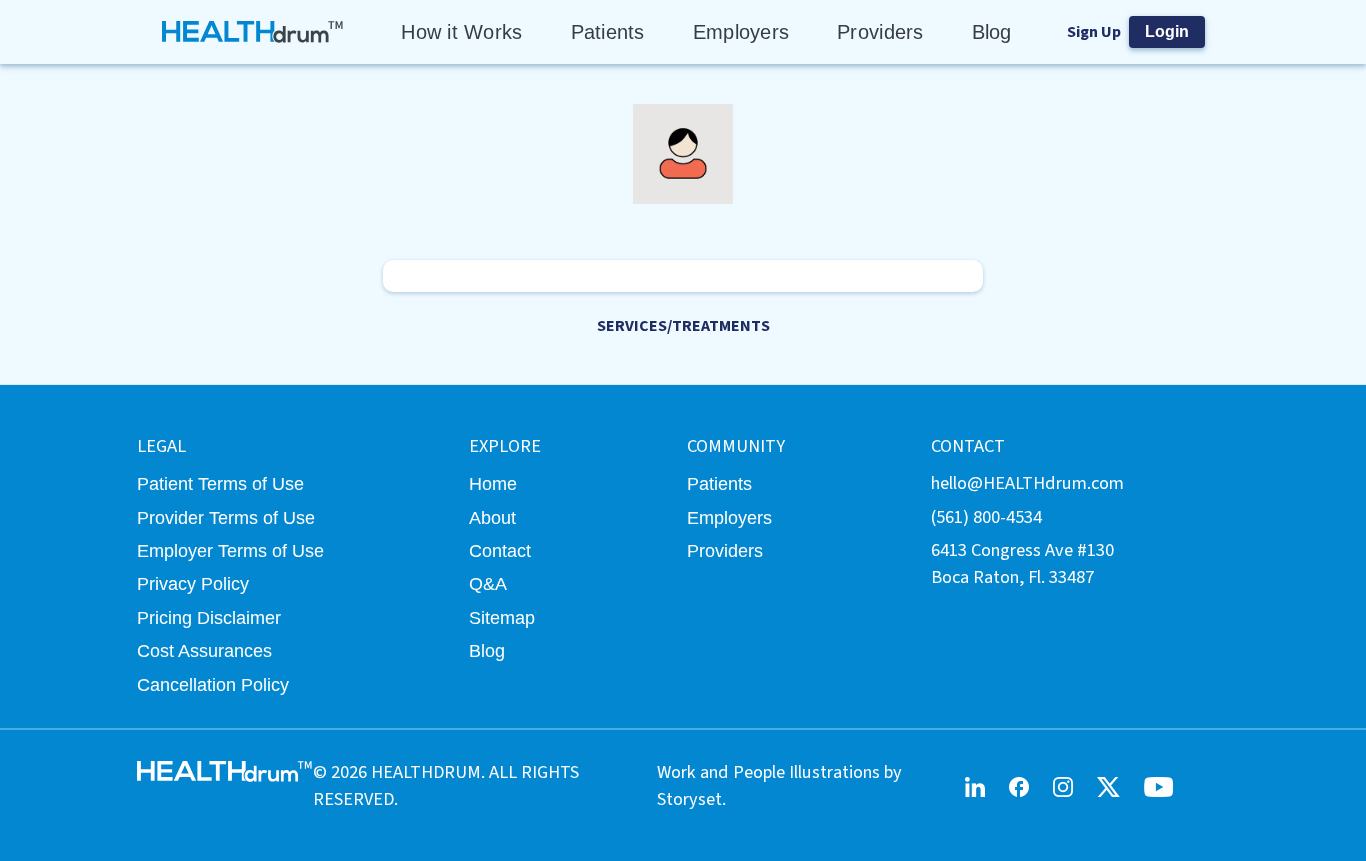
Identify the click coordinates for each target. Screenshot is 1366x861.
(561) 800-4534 (986, 517)
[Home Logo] (253, 32)
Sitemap (502, 617)
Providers (880, 32)
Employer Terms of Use (230, 550)
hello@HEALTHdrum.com (1027, 483)
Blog (992, 32)
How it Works (461, 32)
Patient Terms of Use (220, 483)
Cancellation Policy (213, 684)
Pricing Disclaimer (209, 617)
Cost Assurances (204, 650)
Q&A (488, 583)
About (492, 517)
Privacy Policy (193, 583)
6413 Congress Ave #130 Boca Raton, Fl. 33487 (1022, 563)
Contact (500, 550)
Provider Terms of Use (226, 517)
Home (493, 483)
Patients (608, 32)
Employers (741, 32)
